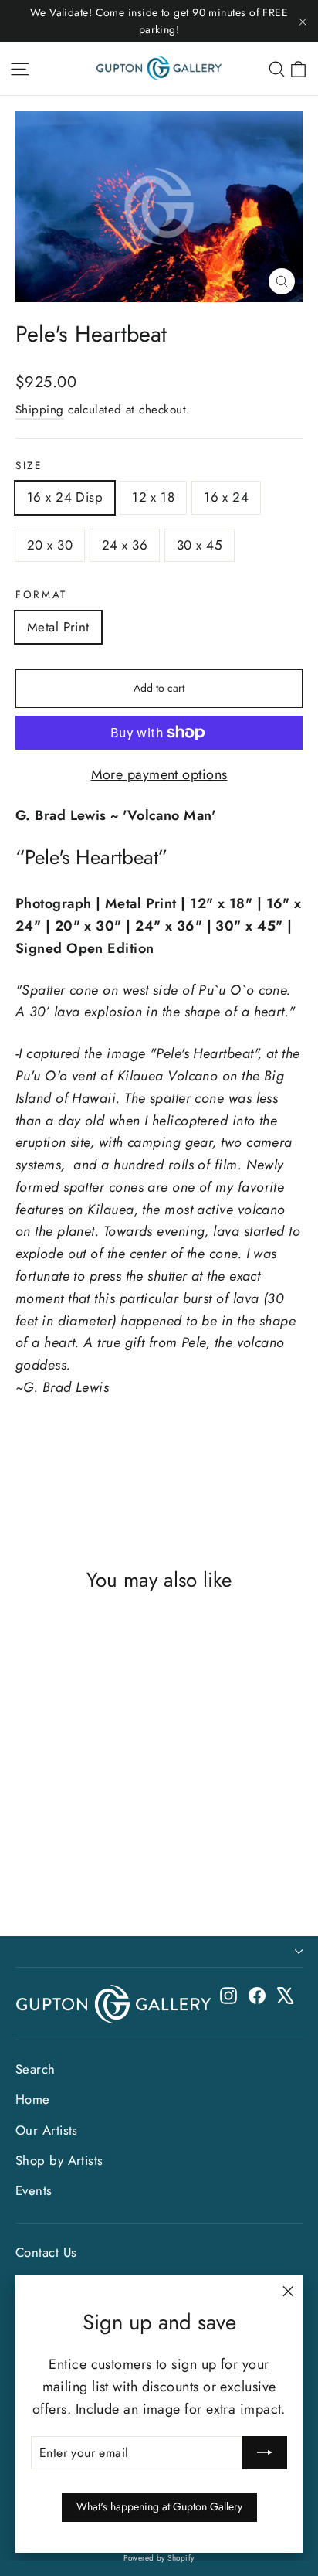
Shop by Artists (59, 2160)
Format (41, 595)
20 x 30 (50, 545)
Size (29, 466)
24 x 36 (125, 545)
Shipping (40, 410)
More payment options (159, 774)
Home (33, 2099)
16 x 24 (226, 497)
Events (34, 2190)
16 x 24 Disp (65, 497)
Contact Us (46, 2252)
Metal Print (58, 627)
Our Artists (47, 2130)
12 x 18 (153, 497)
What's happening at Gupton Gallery (159, 2506)
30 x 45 (200, 545)
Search (36, 2069)
